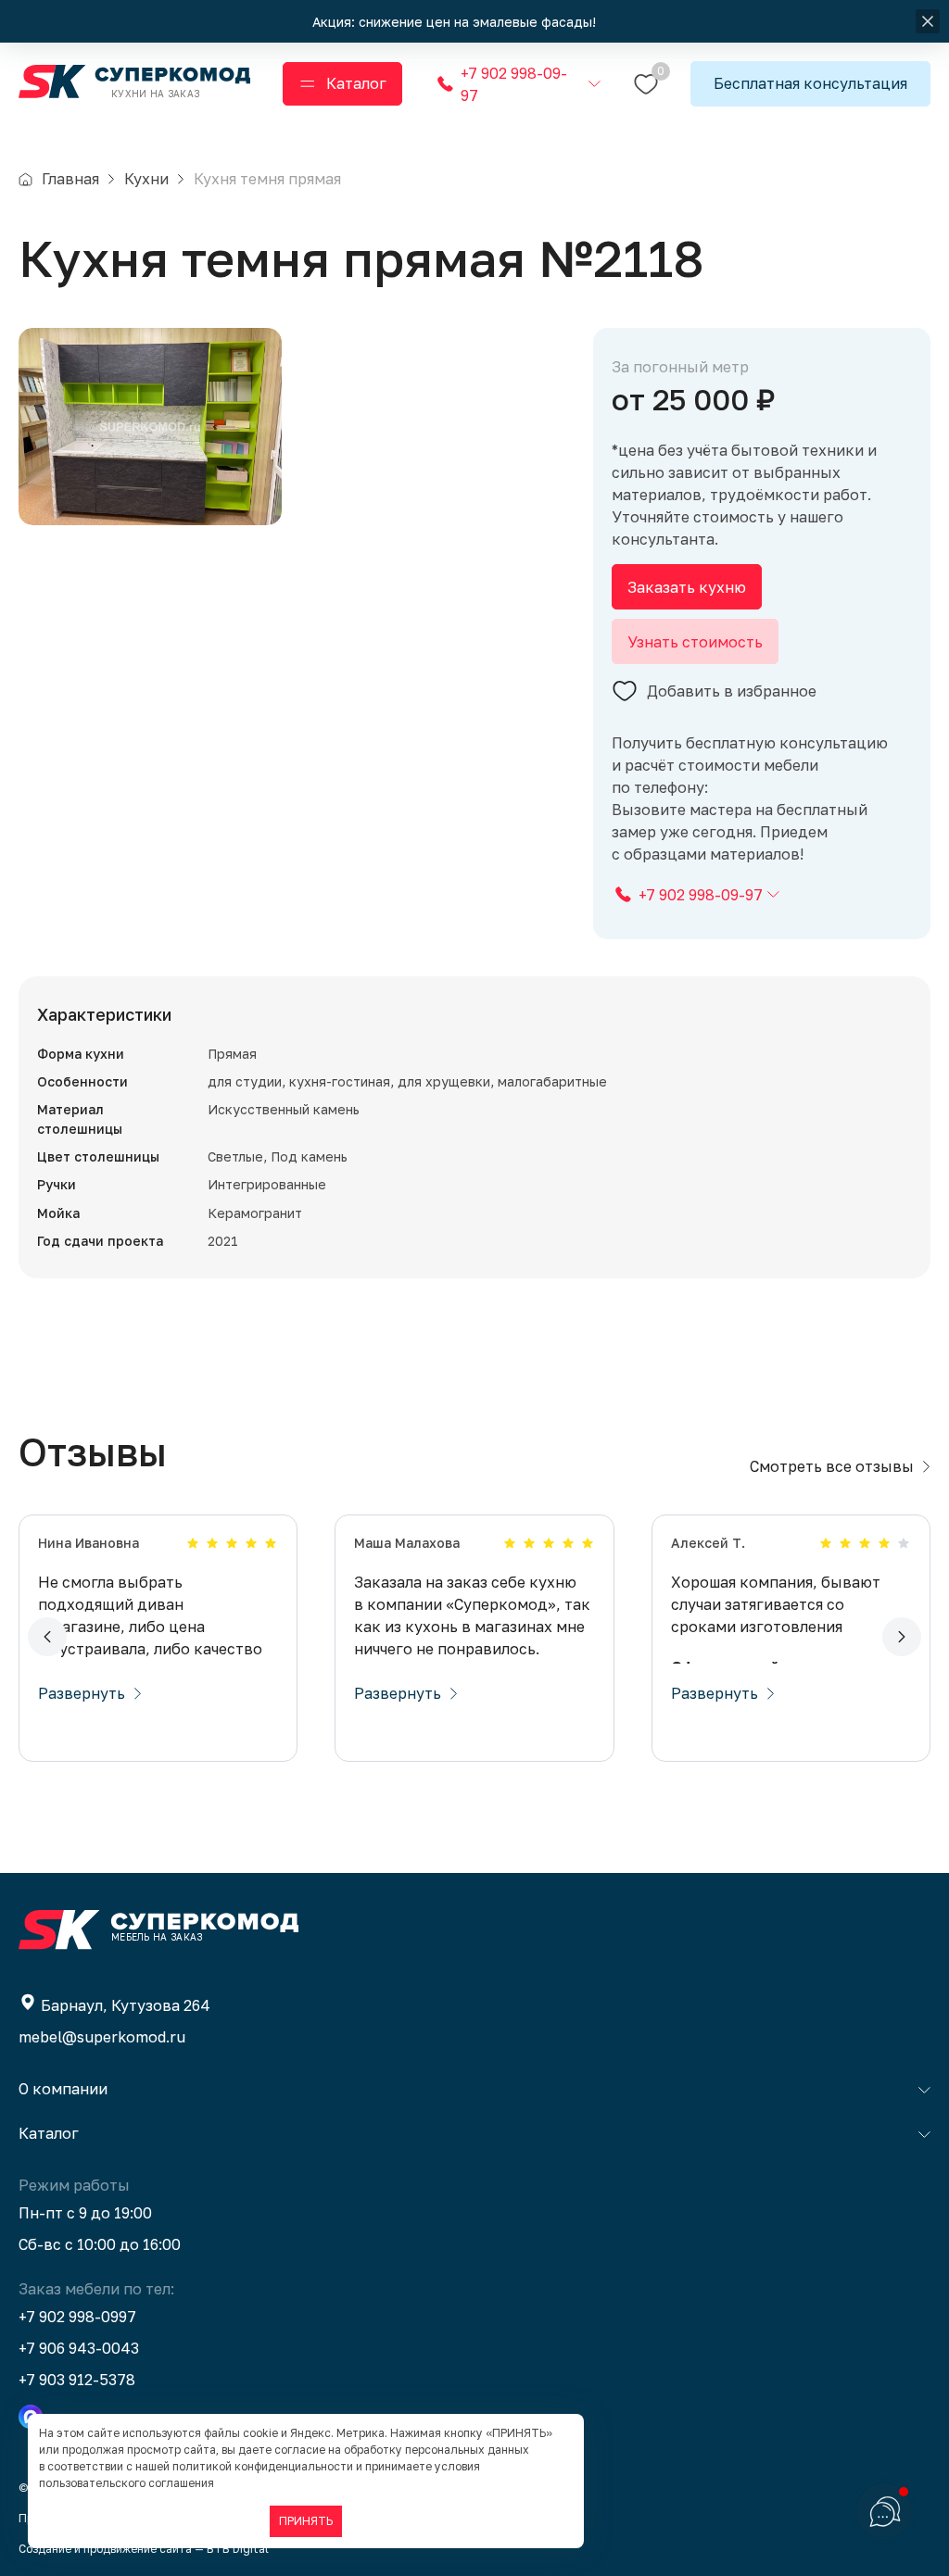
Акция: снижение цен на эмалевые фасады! (456, 22)
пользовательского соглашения (127, 2483)
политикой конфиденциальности (263, 2466)
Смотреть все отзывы (832, 1466)
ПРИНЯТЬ (306, 2521)
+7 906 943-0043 (79, 2348)
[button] (47, 1637)
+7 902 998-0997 (77, 2317)
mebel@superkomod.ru (102, 2037)
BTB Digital (238, 2549)
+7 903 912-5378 (77, 2380)
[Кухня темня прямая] (150, 427)
